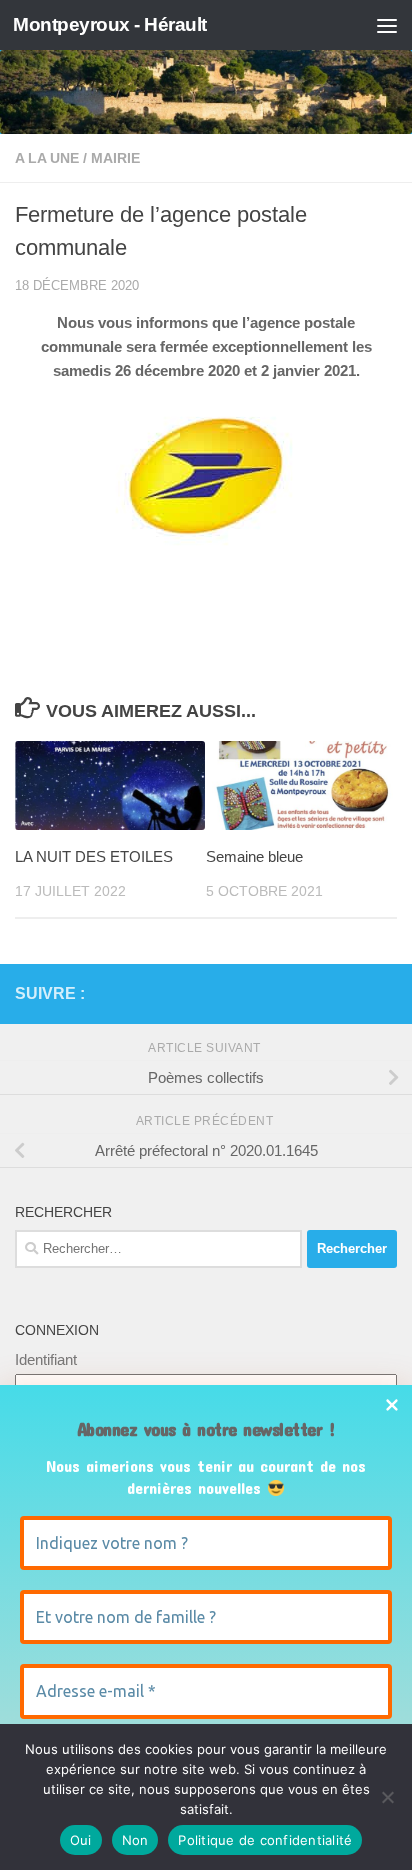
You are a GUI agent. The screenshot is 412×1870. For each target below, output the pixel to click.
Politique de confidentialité (265, 1840)
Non (135, 1840)
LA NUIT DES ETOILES (94, 856)
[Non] (387, 1797)
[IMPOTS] (353, 994)
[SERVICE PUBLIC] (385, 993)
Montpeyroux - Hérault (110, 24)
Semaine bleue (254, 856)
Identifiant (46, 1359)
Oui (81, 1840)
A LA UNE (47, 158)
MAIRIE (115, 158)
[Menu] (387, 25)
